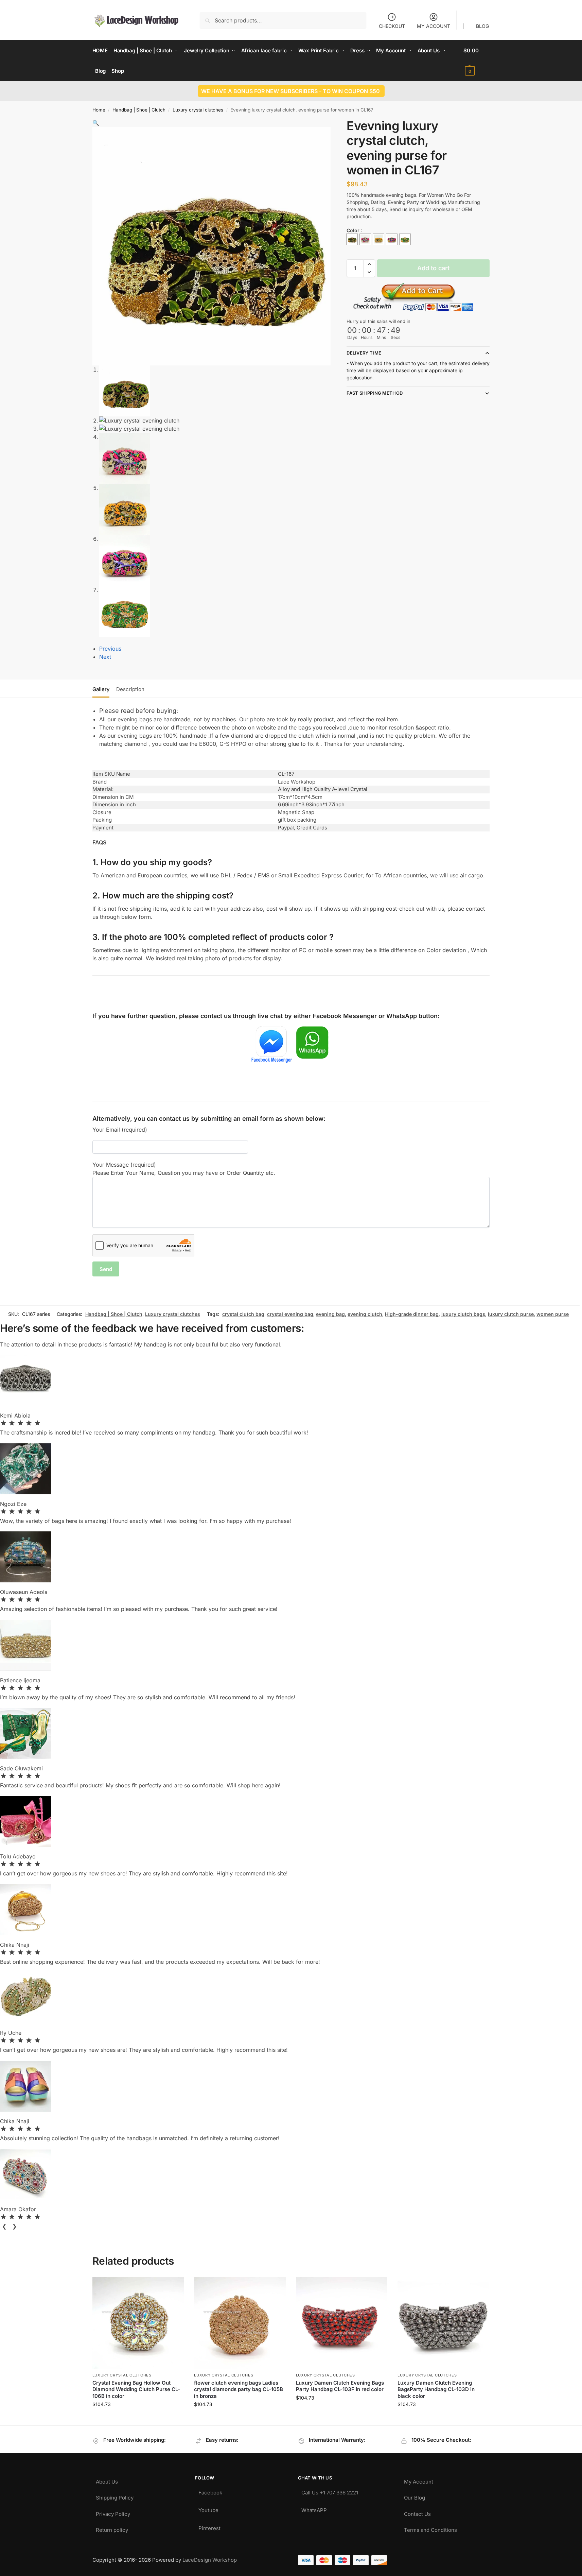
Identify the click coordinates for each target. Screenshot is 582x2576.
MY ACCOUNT (434, 26)
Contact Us (417, 2512)
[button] (477, 61)
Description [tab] (130, 689)
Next (105, 657)
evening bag (330, 1314)
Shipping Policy (115, 2496)
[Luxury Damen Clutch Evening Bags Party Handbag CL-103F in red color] (342, 2323)
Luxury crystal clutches (198, 110)
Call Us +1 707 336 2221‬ (330, 2491)
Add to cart (433, 268)
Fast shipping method (375, 393)
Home (99, 110)
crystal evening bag (290, 1314)
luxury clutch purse (511, 1314)
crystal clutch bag (243, 1314)
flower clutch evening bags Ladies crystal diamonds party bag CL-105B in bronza (239, 2389)
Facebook (210, 2491)
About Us (107, 2480)
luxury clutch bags (463, 1314)
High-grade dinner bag (412, 1314)
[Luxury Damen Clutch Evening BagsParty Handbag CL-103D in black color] (443, 2323)
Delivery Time (364, 353)
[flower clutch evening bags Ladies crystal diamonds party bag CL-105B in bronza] (240, 2323)
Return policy (112, 2528)
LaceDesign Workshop (210, 2560)
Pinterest (209, 2527)
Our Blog (415, 2496)
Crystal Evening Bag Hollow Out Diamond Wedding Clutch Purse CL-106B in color (136, 2389)
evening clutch (365, 1314)
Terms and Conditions (430, 2528)
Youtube (208, 2509)
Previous (110, 649)
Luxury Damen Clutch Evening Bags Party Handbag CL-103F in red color (340, 2386)
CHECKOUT (392, 26)
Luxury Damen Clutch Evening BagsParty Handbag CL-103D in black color (436, 2389)
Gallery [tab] (101, 689)
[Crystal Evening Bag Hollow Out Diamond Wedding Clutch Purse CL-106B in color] (138, 2323)
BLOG (482, 26)
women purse (553, 1314)
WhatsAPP (314, 2509)
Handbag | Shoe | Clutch (139, 110)
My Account (419, 2480)
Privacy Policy (113, 2512)
